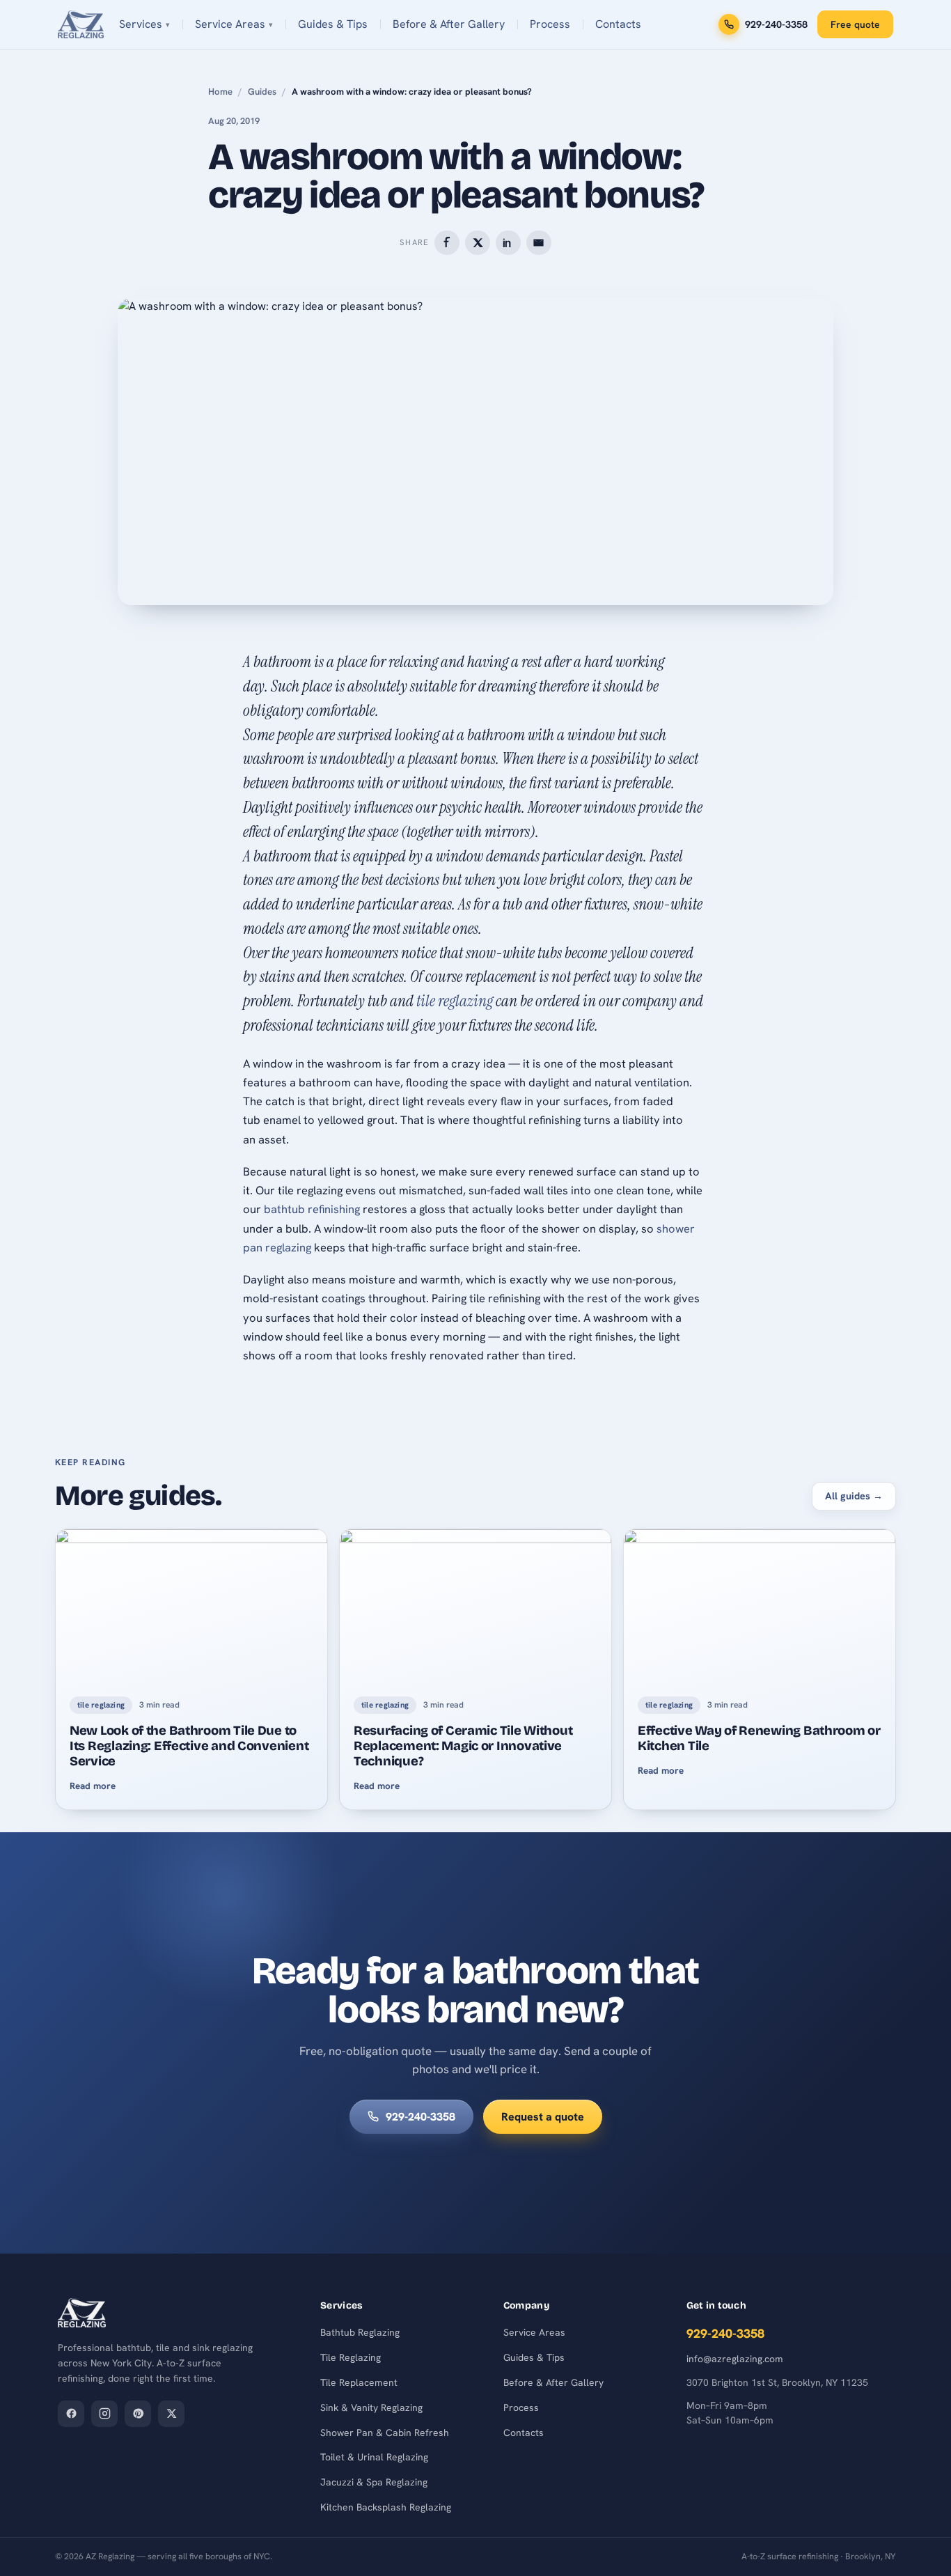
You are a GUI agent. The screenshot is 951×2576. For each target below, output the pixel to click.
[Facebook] (71, 2414)
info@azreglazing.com (735, 2359)
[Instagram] (104, 2414)
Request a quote (543, 2117)
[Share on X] (477, 243)
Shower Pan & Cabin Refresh (385, 2433)
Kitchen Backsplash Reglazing (386, 2507)
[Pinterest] (138, 2414)
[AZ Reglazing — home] (81, 24)
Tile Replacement (359, 2382)
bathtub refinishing (312, 1209)
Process (550, 24)
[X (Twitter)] (171, 2414)
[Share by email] (539, 243)
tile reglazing (455, 1001)
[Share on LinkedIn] (508, 243)
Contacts (618, 24)
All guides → (854, 1496)
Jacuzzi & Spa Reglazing (374, 2482)
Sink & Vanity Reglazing (371, 2407)
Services (141, 24)
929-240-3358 (776, 24)
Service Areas (230, 24)
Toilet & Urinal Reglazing (374, 2457)
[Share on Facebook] (447, 243)
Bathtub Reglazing (360, 2332)
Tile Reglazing (351, 2357)
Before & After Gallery (449, 24)
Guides (262, 92)
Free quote (855, 24)
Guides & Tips (333, 24)
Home (220, 92)
